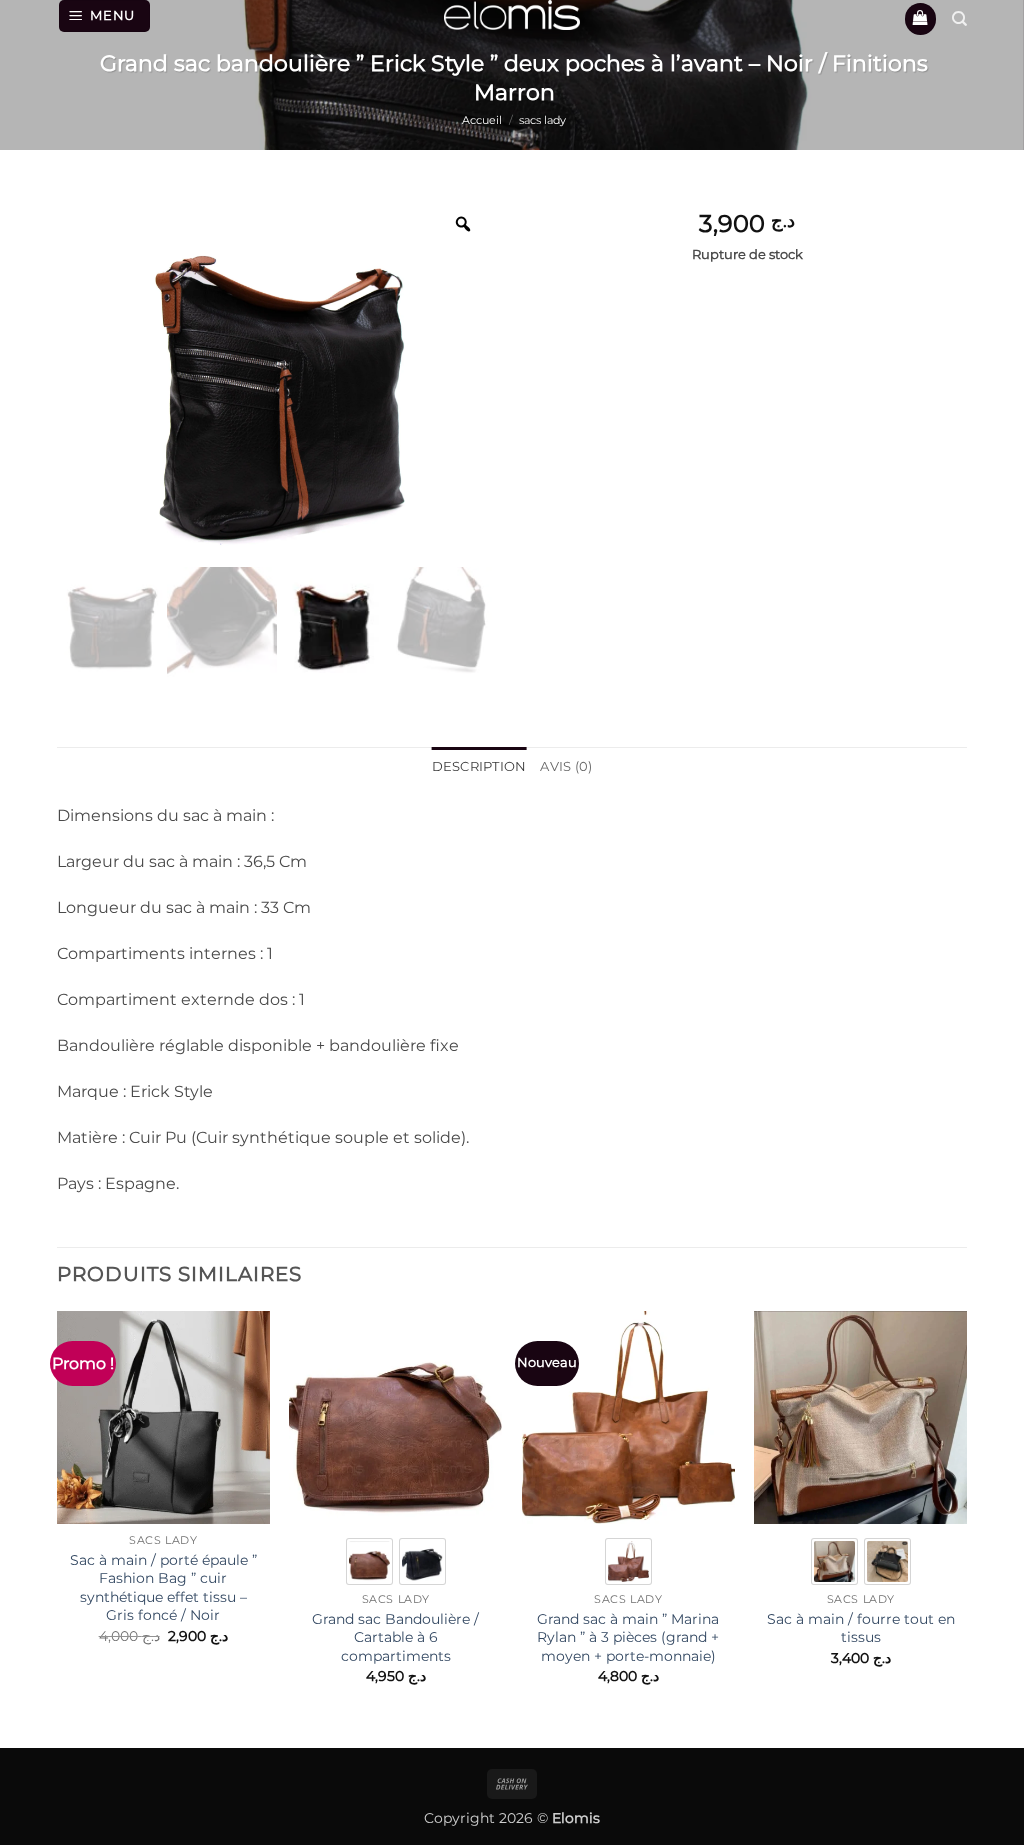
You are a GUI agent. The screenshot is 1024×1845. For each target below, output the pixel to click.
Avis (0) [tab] (566, 766)
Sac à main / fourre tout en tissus (861, 1628)
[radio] (369, 1561)
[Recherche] (959, 19)
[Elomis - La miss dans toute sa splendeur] (512, 15)
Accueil (482, 120)
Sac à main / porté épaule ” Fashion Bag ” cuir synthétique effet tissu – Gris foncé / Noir (163, 1588)
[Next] (966, 1515)
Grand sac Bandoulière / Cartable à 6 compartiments (395, 1637)
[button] (105, 16)
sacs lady (542, 120)
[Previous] (58, 1515)
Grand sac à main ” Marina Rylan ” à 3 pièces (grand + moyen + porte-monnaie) (628, 1637)
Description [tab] (479, 766)
